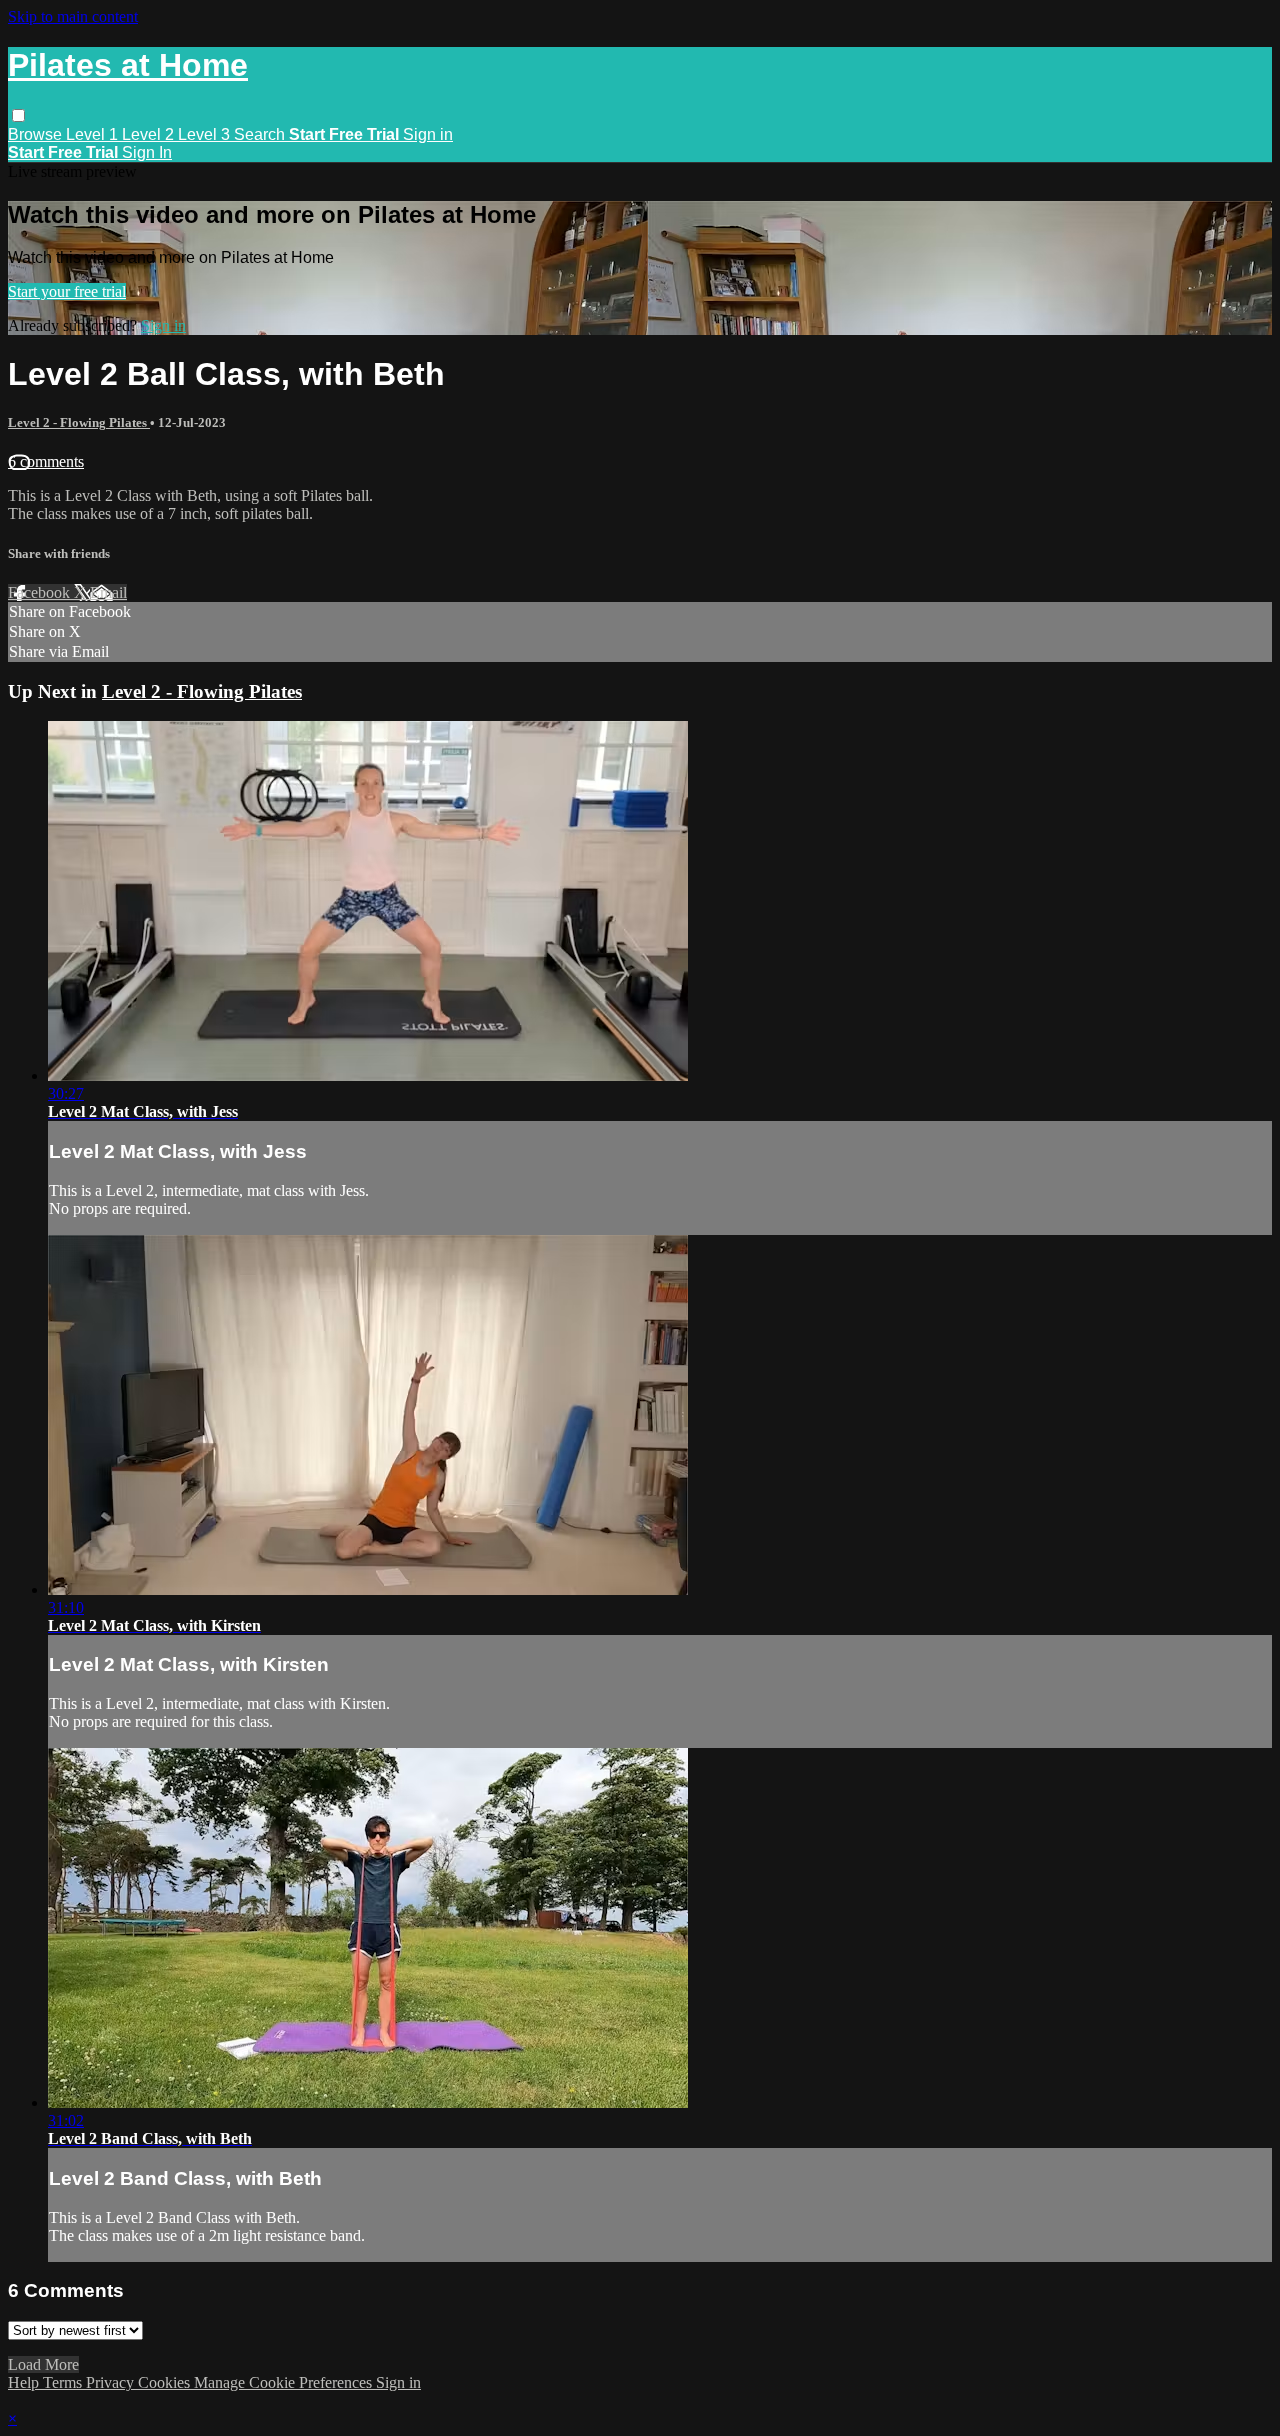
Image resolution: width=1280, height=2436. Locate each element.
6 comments (46, 461)
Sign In (147, 152)
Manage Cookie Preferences (285, 2382)
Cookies (166, 2382)
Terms (64, 2382)
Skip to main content (73, 16)
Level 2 (150, 134)
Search (261, 134)
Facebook (41, 592)
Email (108, 592)
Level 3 (206, 134)
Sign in (428, 134)
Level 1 (94, 134)
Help (25, 2382)
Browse (37, 134)
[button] (18, 115)
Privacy (112, 2382)
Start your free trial (67, 291)
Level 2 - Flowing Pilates (79, 422)
